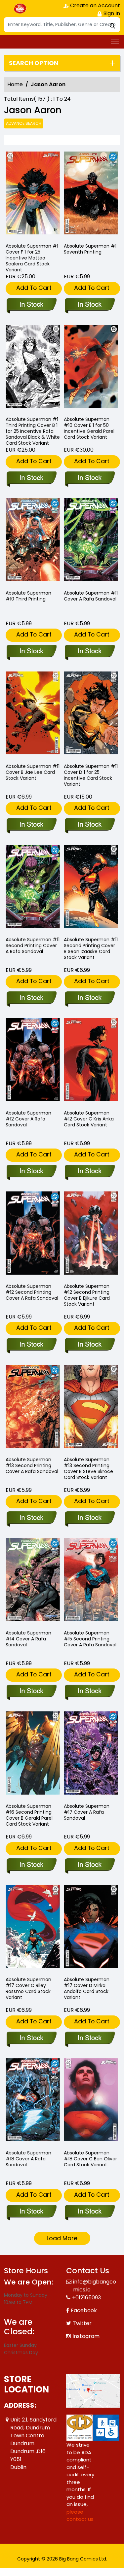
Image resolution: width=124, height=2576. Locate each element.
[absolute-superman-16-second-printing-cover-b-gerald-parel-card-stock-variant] (33, 1754)
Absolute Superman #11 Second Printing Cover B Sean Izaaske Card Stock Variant (91, 948)
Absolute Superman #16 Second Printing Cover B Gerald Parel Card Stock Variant (29, 1815)
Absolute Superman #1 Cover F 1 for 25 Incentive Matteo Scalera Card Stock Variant (32, 258)
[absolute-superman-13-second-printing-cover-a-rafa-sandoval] (33, 1408)
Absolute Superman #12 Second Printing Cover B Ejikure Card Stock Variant (87, 1295)
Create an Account (94, 5)
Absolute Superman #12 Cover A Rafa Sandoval (28, 1119)
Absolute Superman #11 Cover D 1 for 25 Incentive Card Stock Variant (91, 775)
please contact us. (81, 2516)
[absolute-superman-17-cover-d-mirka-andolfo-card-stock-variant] (91, 1928)
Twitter (82, 2323)
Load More (62, 2238)
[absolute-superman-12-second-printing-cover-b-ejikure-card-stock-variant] (91, 1235)
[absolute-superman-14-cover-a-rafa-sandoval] (33, 1581)
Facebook (84, 2310)
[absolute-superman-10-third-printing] (33, 541)
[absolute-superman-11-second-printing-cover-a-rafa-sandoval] (33, 888)
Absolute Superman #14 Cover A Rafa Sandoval (28, 1639)
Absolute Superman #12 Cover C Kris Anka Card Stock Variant (89, 1119)
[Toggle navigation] (115, 42)
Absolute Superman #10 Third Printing (28, 596)
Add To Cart (34, 288)
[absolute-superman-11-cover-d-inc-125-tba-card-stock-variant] (91, 715)
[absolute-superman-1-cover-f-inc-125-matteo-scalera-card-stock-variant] (33, 195)
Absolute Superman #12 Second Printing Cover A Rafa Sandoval (32, 1292)
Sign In (111, 13)
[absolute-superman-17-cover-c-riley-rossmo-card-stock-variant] (33, 1928)
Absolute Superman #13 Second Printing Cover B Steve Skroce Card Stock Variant (88, 1468)
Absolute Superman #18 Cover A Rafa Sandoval (28, 2159)
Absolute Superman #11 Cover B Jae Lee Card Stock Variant (33, 772)
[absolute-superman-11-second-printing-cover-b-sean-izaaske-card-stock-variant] (91, 888)
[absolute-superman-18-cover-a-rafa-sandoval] (33, 2101)
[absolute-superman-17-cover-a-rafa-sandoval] (91, 1754)
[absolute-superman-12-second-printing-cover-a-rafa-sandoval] (33, 1235)
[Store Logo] (21, 9)
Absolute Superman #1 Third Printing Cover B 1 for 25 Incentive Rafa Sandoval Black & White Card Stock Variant (33, 431)
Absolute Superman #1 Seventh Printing (90, 249)
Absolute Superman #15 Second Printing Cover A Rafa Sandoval (90, 1639)
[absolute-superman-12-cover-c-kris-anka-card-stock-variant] (91, 1061)
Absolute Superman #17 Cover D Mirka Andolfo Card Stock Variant (87, 1988)
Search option (34, 63)
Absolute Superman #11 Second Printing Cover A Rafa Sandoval (33, 945)
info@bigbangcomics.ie (95, 2286)
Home (15, 84)
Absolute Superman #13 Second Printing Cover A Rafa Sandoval (32, 1465)
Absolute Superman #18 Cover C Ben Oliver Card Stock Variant (90, 2159)
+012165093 (86, 2298)
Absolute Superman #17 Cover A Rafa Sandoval (87, 1812)
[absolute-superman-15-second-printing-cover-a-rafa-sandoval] (91, 1581)
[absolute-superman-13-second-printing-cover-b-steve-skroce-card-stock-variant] (91, 1408)
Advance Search (24, 123)
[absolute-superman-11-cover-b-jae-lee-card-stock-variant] (33, 715)
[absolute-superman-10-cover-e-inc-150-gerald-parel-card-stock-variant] (91, 368)
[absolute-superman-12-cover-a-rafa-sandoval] (33, 1061)
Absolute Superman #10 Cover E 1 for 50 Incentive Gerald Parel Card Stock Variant (89, 428)
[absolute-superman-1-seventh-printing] (91, 195)
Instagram (86, 2336)
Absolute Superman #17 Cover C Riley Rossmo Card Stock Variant (28, 1988)
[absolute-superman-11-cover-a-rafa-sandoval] (91, 541)
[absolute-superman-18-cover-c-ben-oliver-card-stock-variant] (91, 2101)
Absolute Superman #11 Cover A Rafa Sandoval (91, 596)
